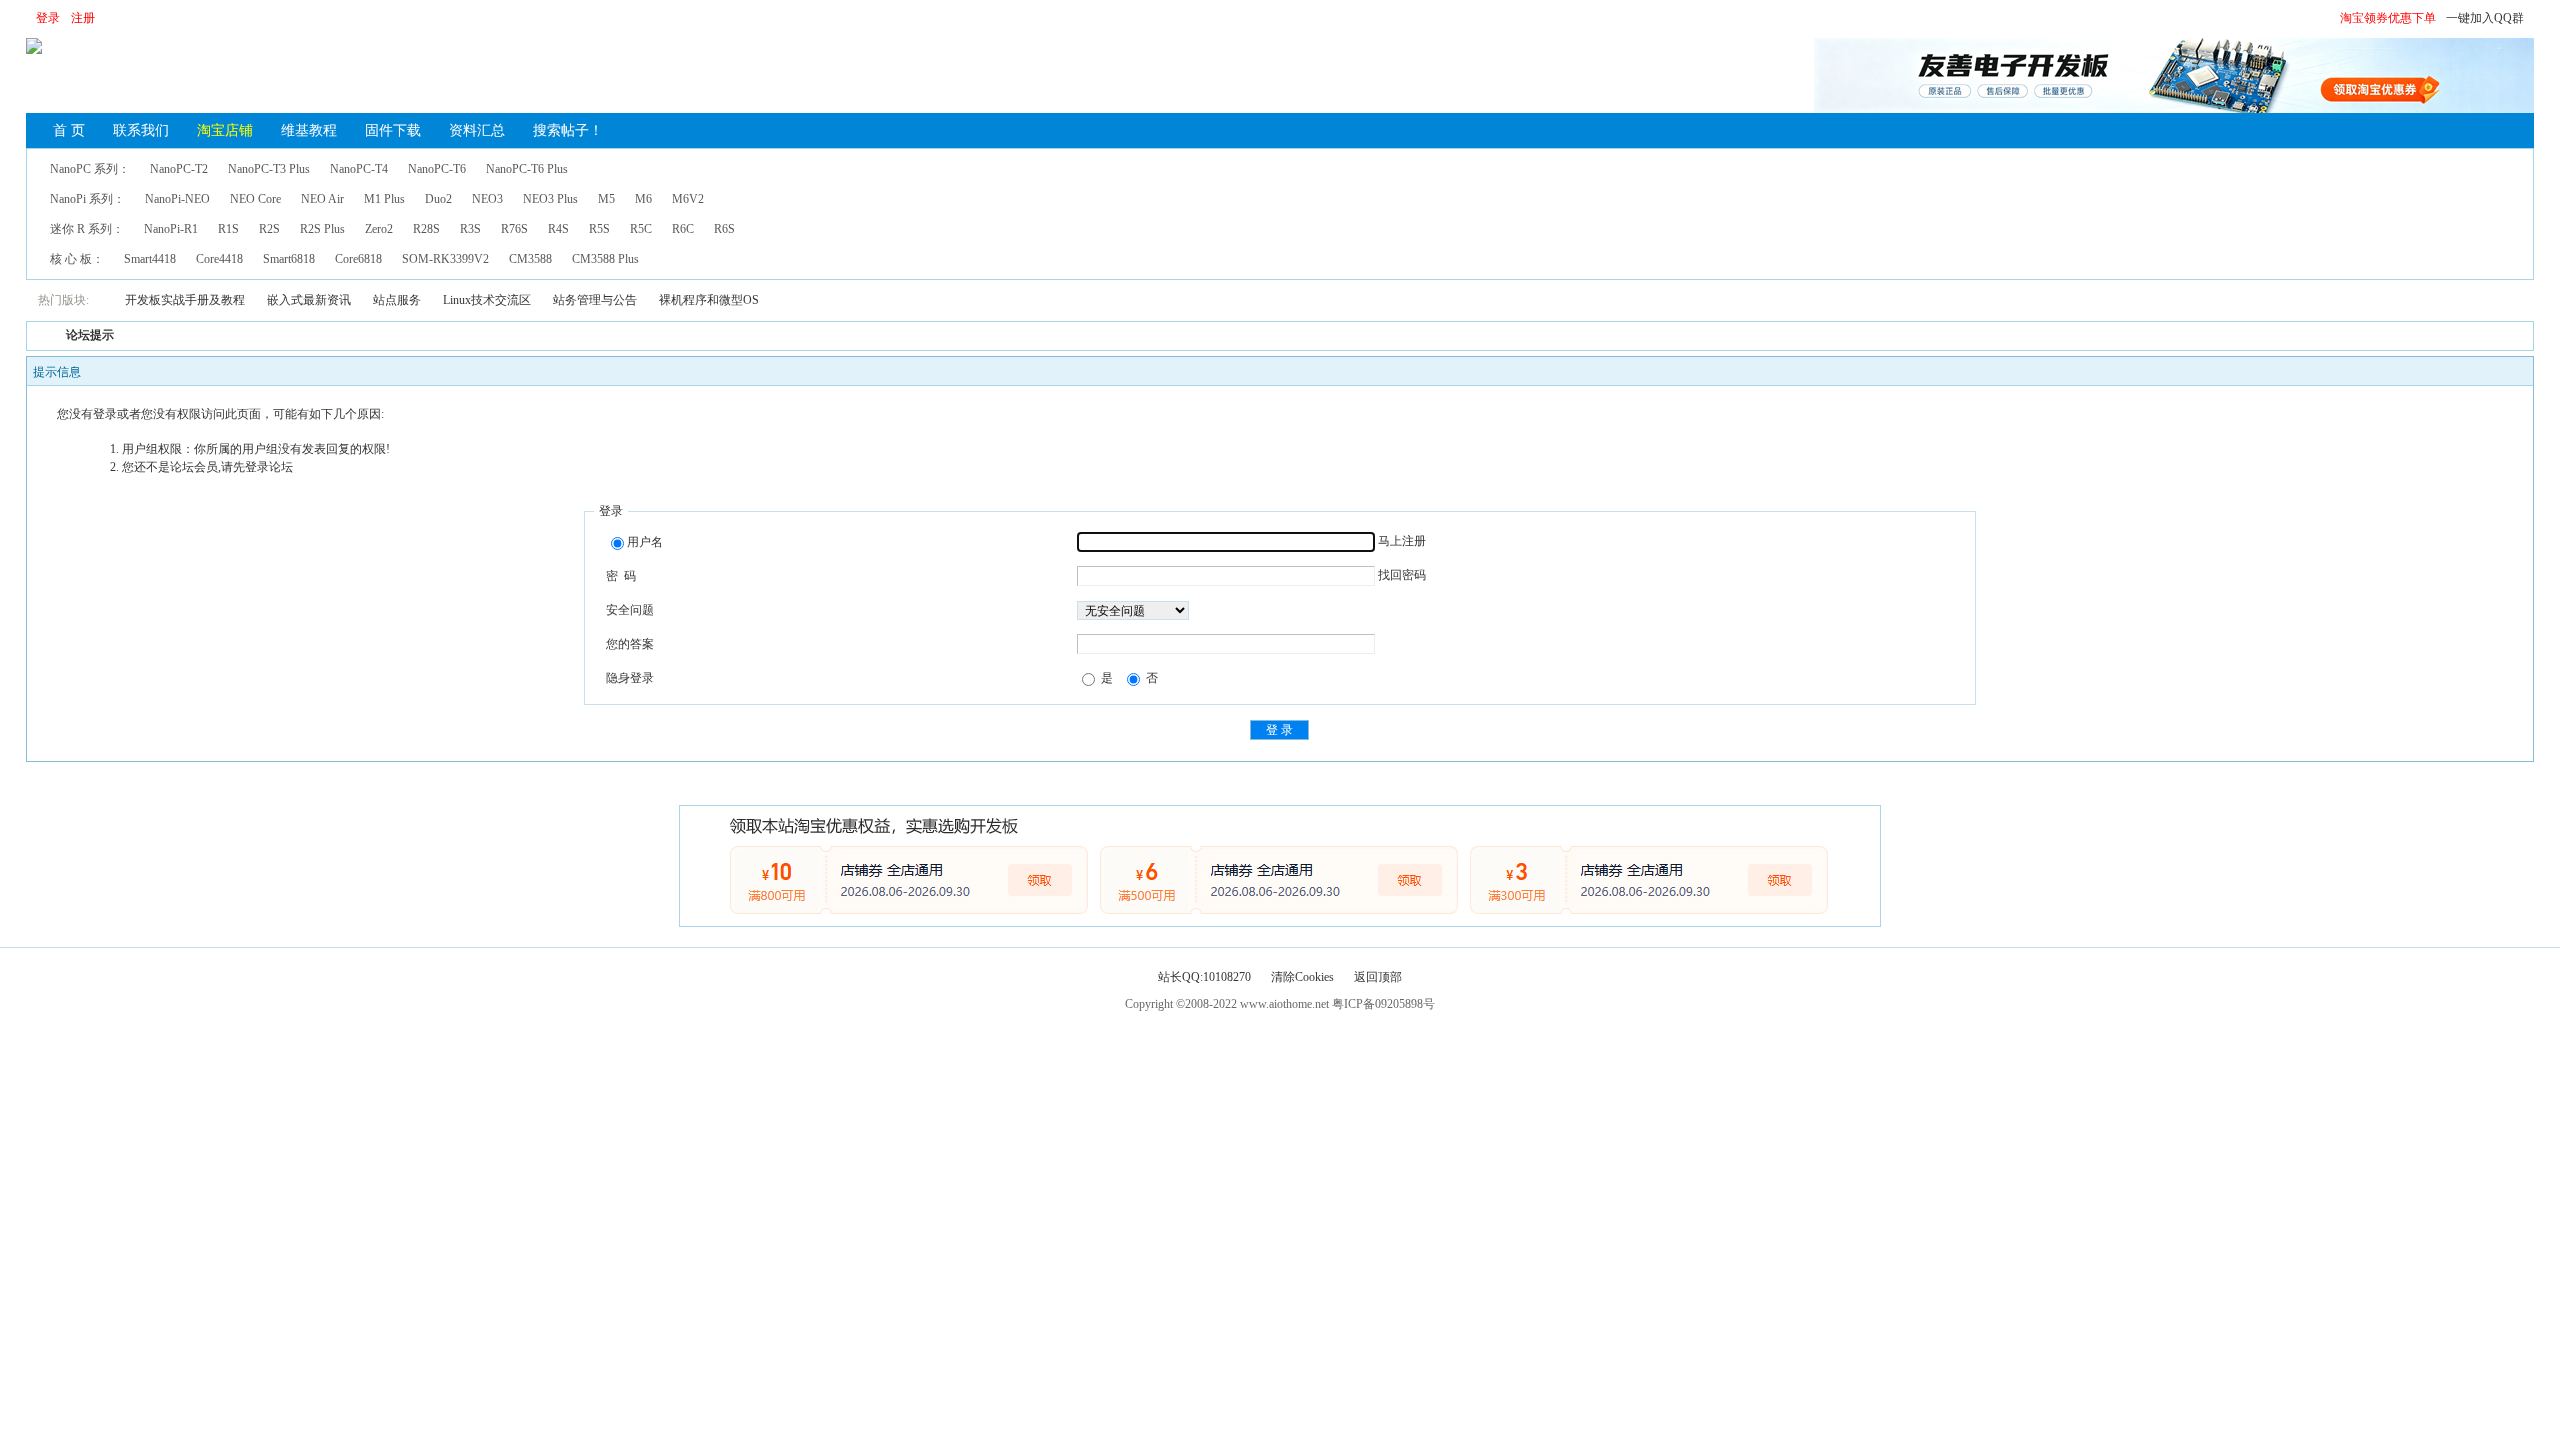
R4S (558, 229)
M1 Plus (384, 199)
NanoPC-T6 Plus (527, 169)
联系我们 (141, 130)
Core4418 (219, 259)
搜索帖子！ (568, 130)
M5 (606, 199)
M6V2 (688, 199)
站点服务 (397, 300)
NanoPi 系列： (87, 199)
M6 (643, 199)
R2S (269, 229)
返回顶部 (1378, 977)
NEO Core (255, 199)
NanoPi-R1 (171, 229)
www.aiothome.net (1284, 1004)
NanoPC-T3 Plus (269, 169)
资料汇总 (477, 130)
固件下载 (393, 130)
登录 (48, 18)
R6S (724, 229)
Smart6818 (289, 259)
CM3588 (530, 259)
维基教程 (309, 130)
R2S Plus (322, 229)
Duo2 (438, 199)
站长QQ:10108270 (1204, 977)
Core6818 (358, 259)
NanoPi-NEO (177, 199)
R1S (228, 229)
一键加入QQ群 (2485, 18)
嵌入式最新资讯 (309, 300)
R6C (683, 229)
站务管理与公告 (595, 300)
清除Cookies (1302, 977)
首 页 (69, 130)
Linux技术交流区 (487, 300)
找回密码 (1402, 575)
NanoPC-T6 (437, 169)
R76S (514, 229)
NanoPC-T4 (359, 169)
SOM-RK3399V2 (445, 259)
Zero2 (379, 229)
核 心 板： (77, 259)
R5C (641, 229)
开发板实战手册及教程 (185, 300)
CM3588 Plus (605, 259)
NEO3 (487, 199)
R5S (599, 229)
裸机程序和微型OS (709, 300)
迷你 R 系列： (87, 229)
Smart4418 (150, 259)
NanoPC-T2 (179, 169)
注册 (83, 18)
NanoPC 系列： (90, 169)
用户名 (645, 542)
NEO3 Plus (550, 199)
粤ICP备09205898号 (1383, 1004)
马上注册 (1402, 541)
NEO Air (322, 199)
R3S (470, 229)
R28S (426, 229)
